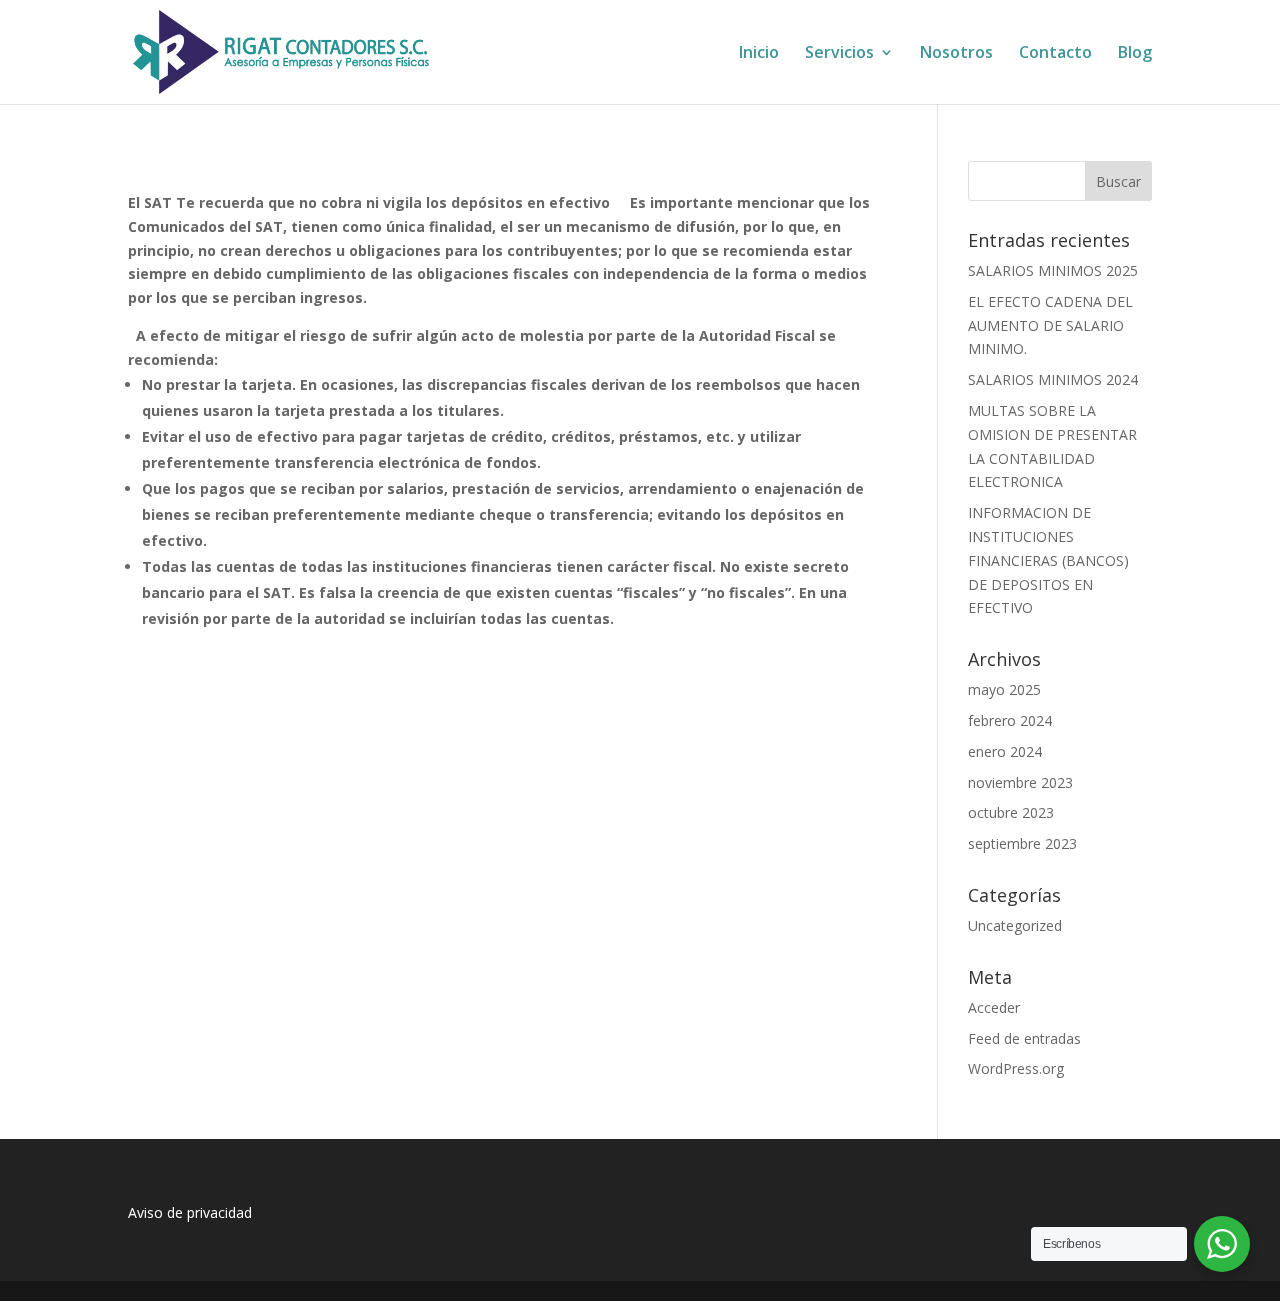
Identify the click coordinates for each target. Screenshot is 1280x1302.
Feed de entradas (1024, 1038)
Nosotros (956, 54)
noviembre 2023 (1020, 782)
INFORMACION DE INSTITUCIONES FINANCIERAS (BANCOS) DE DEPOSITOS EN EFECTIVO (1048, 560)
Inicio (759, 54)
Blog (1135, 54)
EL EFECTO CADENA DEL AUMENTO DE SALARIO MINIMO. (1050, 325)
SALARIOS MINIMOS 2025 (1053, 270)
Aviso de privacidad (190, 1212)
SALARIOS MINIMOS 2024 (1053, 379)
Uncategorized (1015, 925)
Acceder (994, 1007)
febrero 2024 (1010, 720)
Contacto (1055, 54)
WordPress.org (1016, 1068)
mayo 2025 (1004, 689)
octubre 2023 (1011, 812)
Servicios (839, 54)
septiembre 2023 (1022, 843)
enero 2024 (1005, 751)
